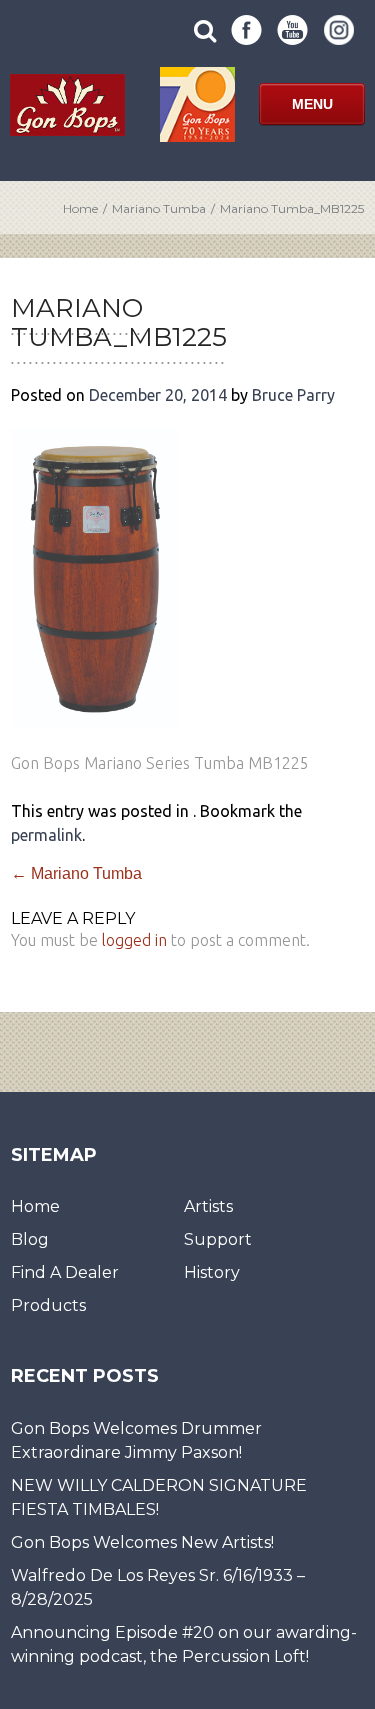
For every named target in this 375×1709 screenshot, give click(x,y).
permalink (46, 835)
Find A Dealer (65, 1272)
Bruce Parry (293, 395)
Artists (208, 1206)
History (212, 1272)
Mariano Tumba (159, 208)
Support (218, 1239)
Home (80, 208)
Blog (30, 1239)
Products (48, 1305)
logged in (134, 940)
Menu (312, 104)
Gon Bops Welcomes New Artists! (142, 1542)
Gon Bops (67, 104)
